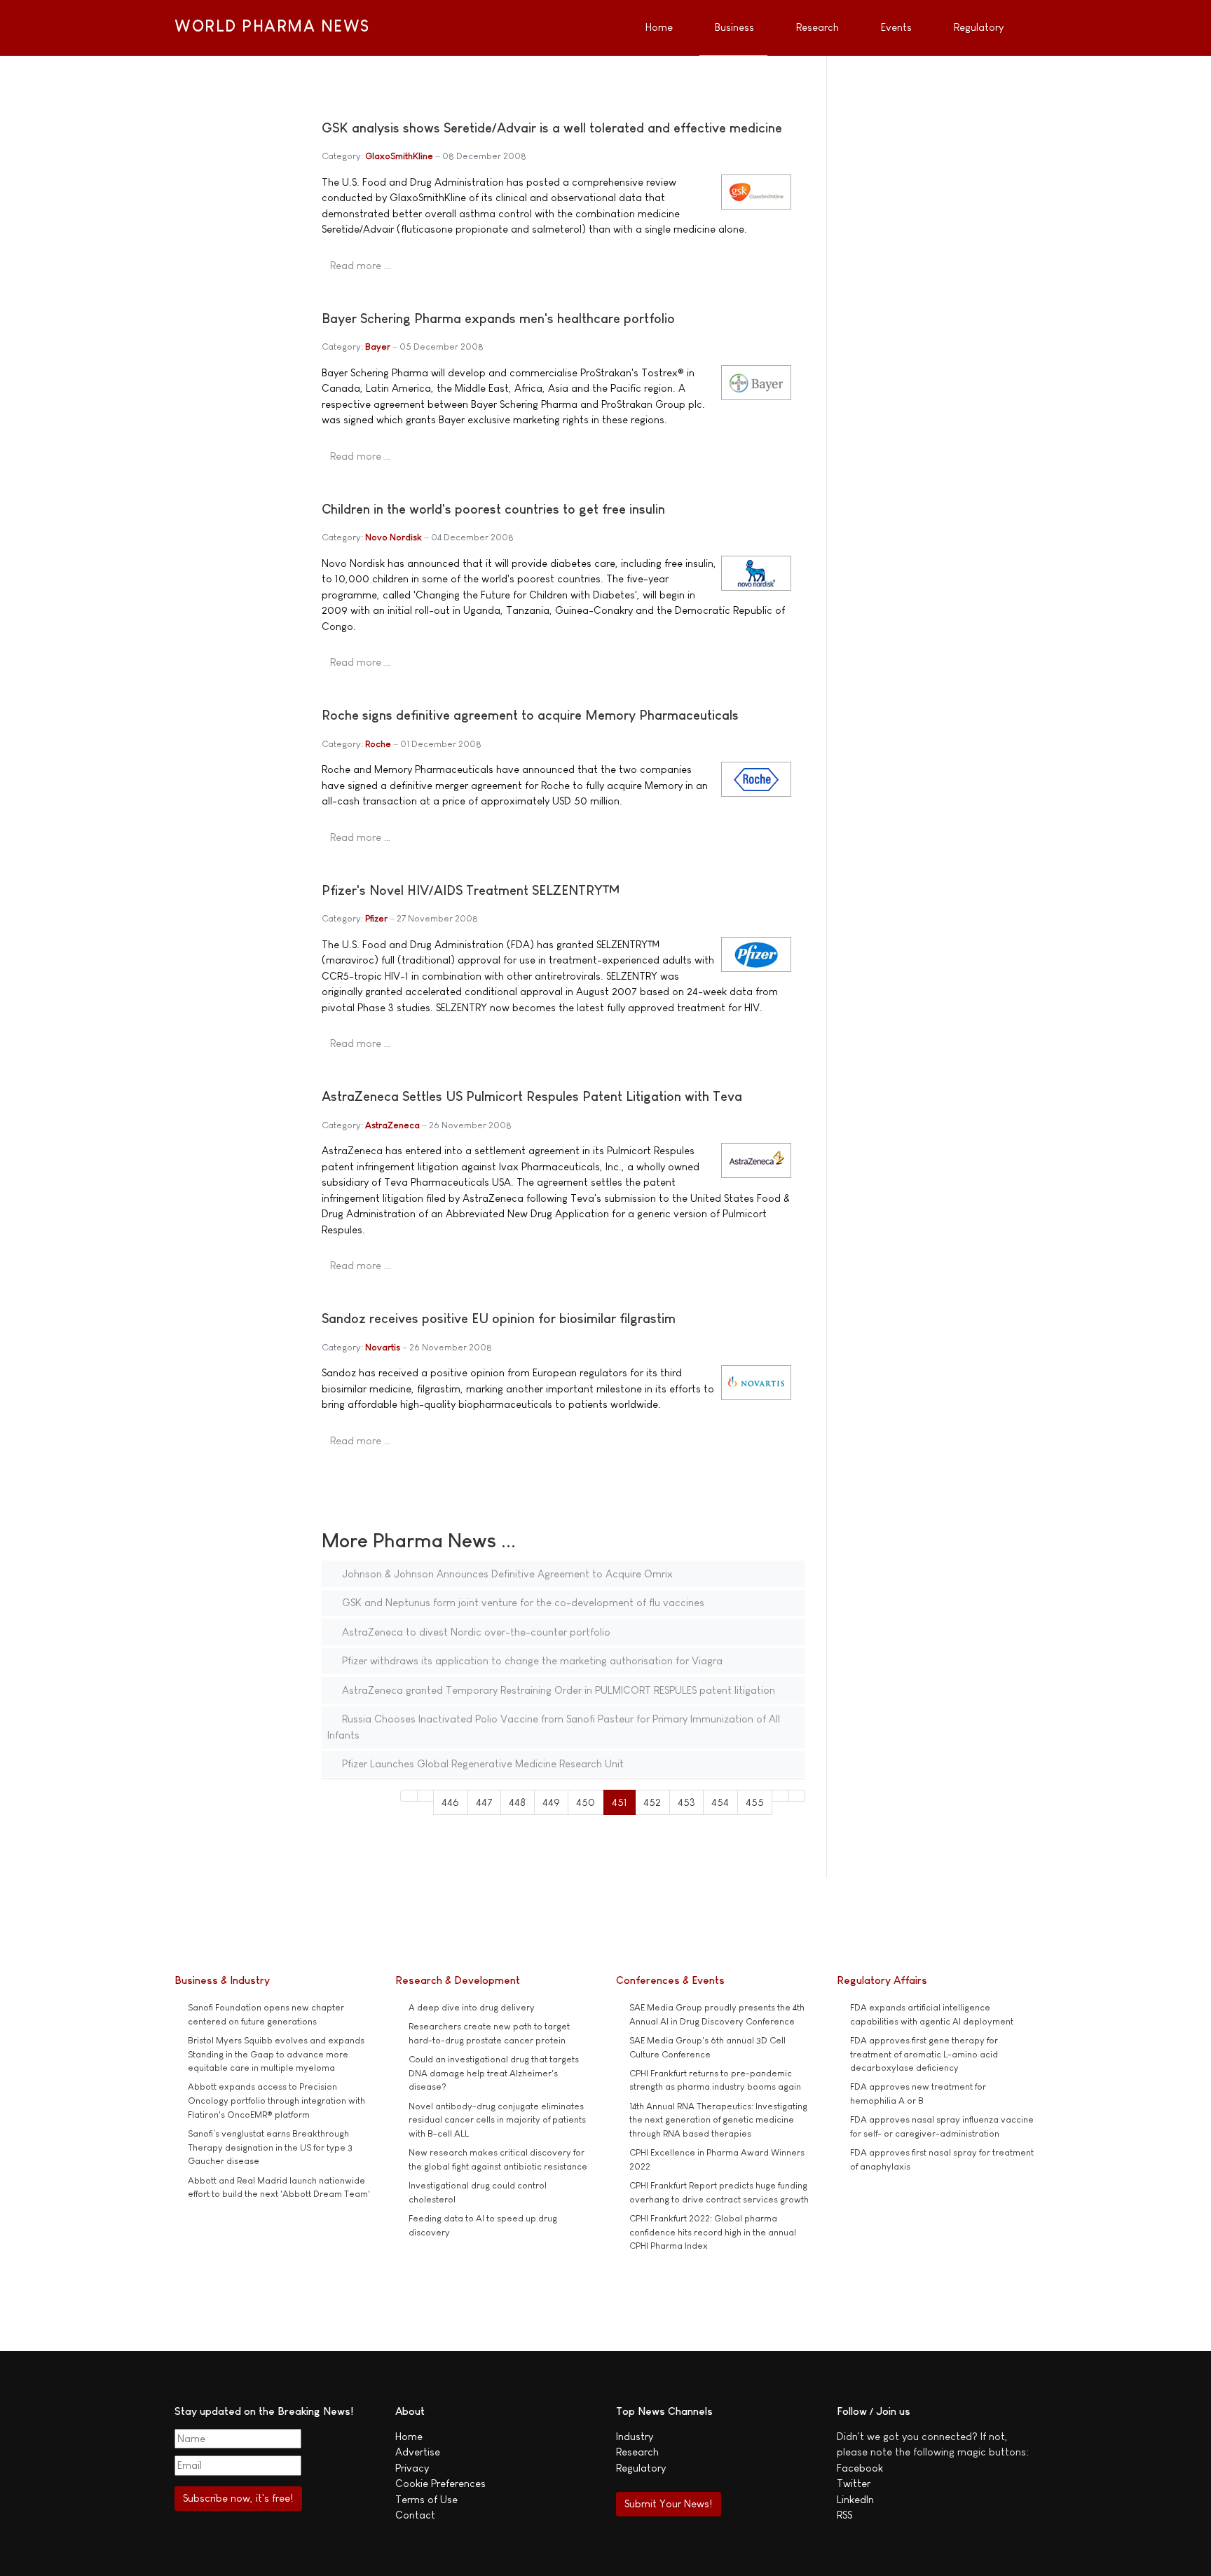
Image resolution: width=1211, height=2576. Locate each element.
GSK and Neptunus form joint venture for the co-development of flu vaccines (522, 1602)
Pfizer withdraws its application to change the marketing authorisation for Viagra (531, 1660)
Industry (635, 2436)
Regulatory (641, 2468)
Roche (378, 744)
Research (637, 2452)
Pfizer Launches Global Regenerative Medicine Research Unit (481, 1763)
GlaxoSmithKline (399, 156)
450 (586, 1802)
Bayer (378, 347)
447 (484, 1802)
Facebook (860, 2468)
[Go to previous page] (426, 1796)
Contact (415, 2515)
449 (551, 1802)
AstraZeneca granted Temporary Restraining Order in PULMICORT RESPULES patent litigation (557, 1690)
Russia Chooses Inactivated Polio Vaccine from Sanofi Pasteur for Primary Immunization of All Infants (554, 1727)
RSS (844, 2515)
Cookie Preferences (440, 2483)
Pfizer (376, 918)
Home (409, 2436)
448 (517, 1802)
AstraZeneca (392, 1125)
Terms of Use (426, 2499)
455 (755, 1802)
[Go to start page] (409, 1796)
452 (652, 1802)
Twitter (854, 2483)
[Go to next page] (780, 1796)
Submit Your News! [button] (668, 2503)
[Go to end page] (797, 1796)
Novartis (383, 1347)
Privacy (412, 2468)
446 (450, 1802)
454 (720, 1802)
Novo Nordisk (394, 537)
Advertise (418, 2452)
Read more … (360, 265)
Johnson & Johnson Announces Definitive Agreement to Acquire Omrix (506, 1574)
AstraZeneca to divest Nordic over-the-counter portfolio (475, 1632)
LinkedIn (855, 2499)
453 (686, 1802)
